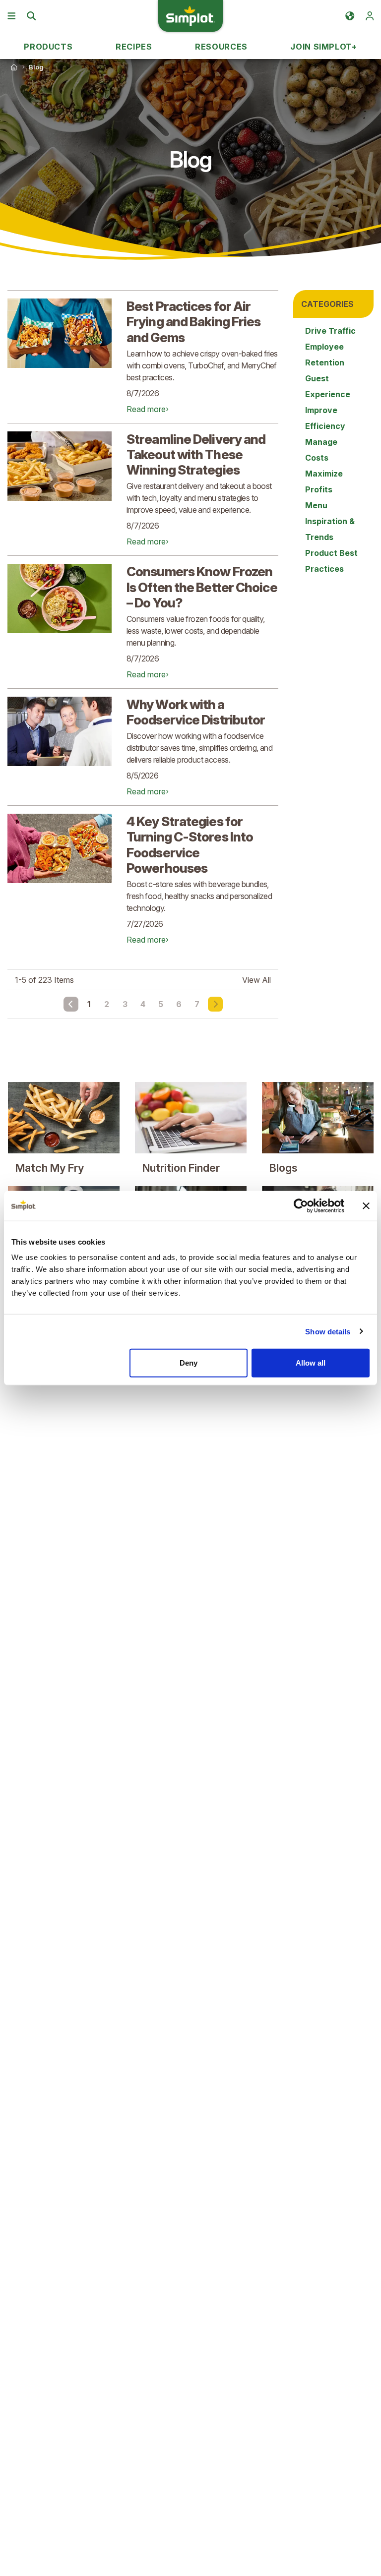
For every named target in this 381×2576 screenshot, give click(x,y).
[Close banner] (366, 1205)
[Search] (31, 16)
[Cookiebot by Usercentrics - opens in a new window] (301, 1205)
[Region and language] (350, 16)
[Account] (370, 16)
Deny (189, 1363)
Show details (328, 1331)
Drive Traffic (330, 331)
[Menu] (11, 16)
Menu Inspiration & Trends (330, 521)
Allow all (311, 1363)
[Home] (14, 67)
